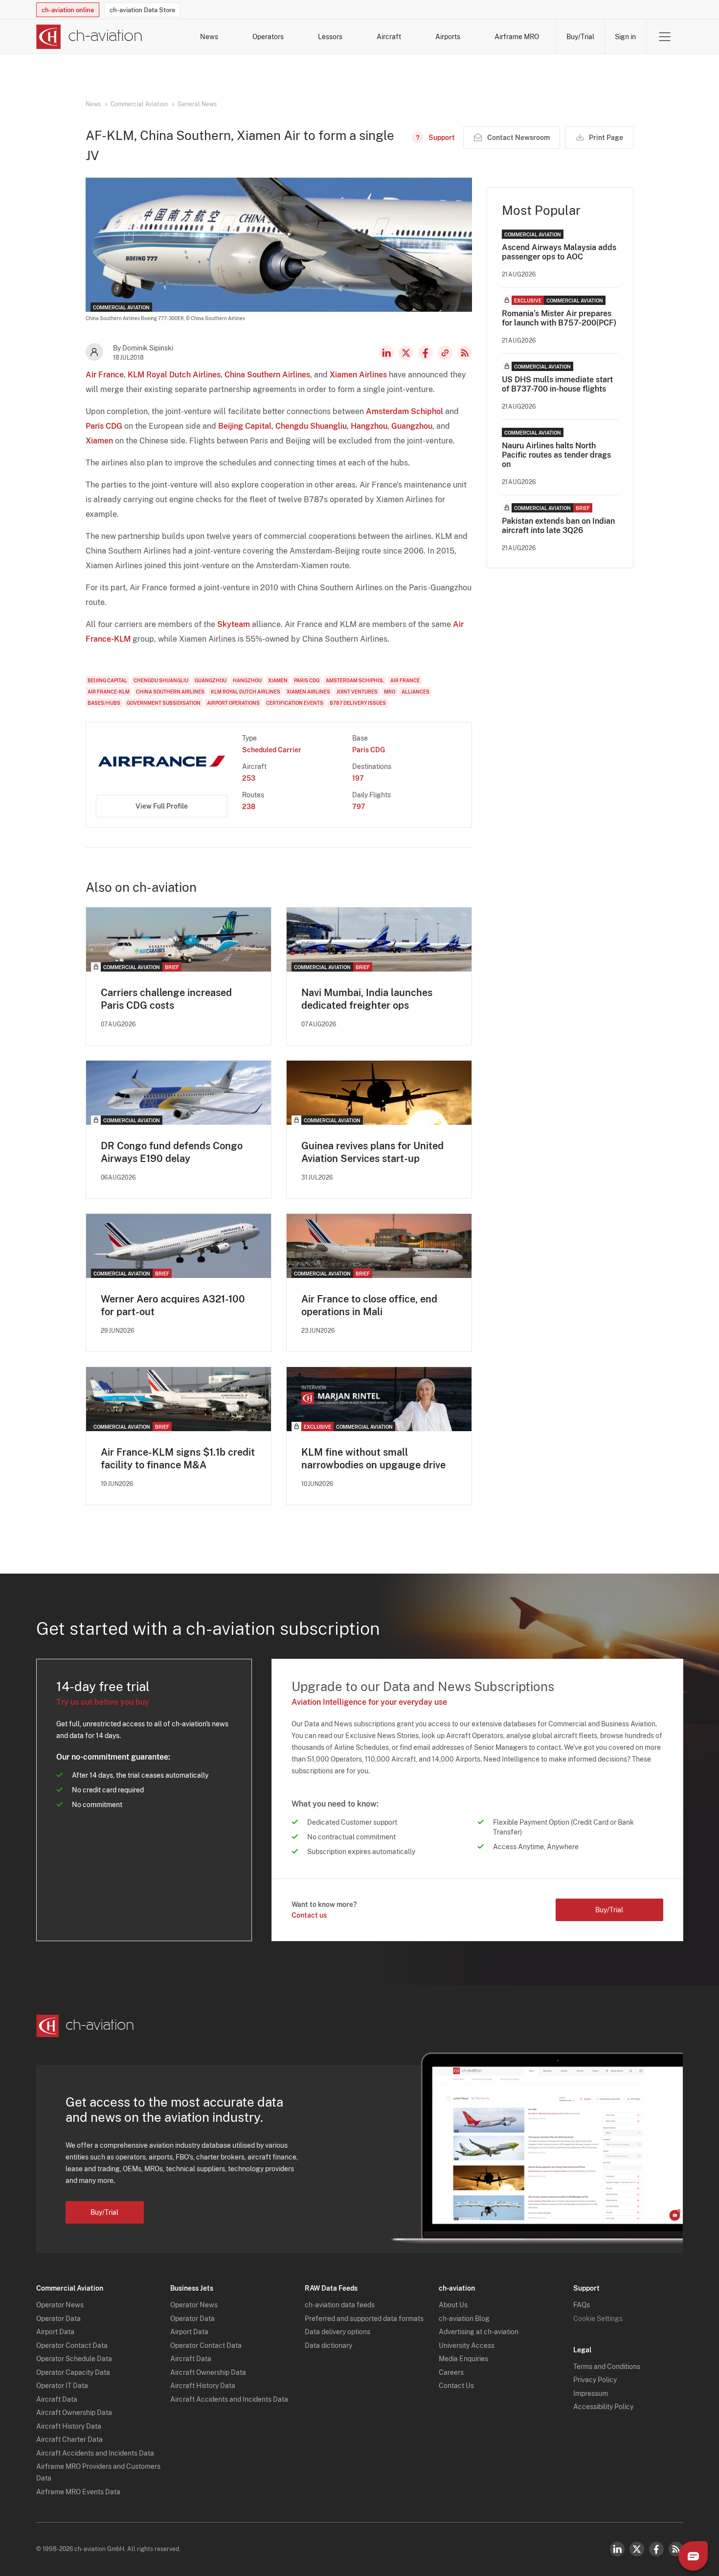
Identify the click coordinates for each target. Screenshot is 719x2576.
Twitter (637, 2549)
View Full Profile (162, 806)
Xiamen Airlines (358, 375)
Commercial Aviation (139, 104)
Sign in (625, 37)
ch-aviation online (68, 10)
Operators (268, 37)
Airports (448, 37)
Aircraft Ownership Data (74, 2413)
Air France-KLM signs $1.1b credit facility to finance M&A (178, 1459)
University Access (467, 2345)
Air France (105, 375)
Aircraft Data (57, 2399)
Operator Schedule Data (74, 2359)
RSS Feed (465, 353)
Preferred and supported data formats (364, 2319)
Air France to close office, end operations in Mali (369, 1305)
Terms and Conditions (607, 2367)
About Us (453, 2305)
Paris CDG (104, 426)
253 (249, 778)
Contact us (309, 1915)
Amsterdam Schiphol (404, 411)
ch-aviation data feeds (340, 2305)
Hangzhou (369, 426)
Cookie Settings (598, 2319)
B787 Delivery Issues (358, 703)
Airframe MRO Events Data (78, 2492)
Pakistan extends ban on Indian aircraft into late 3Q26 (558, 526)
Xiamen (99, 441)
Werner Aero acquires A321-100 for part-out (173, 1305)
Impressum (591, 2393)
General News (197, 104)
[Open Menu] (665, 37)
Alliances (416, 692)
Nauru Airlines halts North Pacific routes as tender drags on (556, 455)
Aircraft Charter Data (69, 2439)
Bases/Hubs (104, 703)
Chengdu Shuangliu (311, 426)
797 (359, 807)
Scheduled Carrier (272, 750)
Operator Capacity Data (73, 2372)
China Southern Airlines (267, 375)
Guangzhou (412, 426)
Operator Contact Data (72, 2345)
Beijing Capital (245, 426)
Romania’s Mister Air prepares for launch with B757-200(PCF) (559, 318)
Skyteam (234, 624)
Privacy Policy (595, 2380)
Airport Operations (233, 703)
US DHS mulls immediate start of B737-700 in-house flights (557, 384)
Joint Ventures (357, 692)
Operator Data (58, 2319)
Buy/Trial (580, 37)
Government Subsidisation (164, 703)
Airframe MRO (517, 37)
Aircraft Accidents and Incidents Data (95, 2453)
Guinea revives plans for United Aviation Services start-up (372, 1152)
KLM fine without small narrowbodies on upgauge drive (373, 1459)
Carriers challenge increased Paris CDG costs (166, 999)
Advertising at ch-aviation (479, 2332)
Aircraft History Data (69, 2426)
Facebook (426, 353)
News (209, 37)
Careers (451, 2372)
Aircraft (389, 37)
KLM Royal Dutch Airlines (174, 375)
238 (249, 807)
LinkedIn (386, 353)
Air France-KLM (109, 692)
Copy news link (445, 353)
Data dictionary (328, 2345)
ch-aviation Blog (464, 2319)
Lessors (330, 37)
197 (358, 778)
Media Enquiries (463, 2359)
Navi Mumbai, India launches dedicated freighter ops (367, 999)
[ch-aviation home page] (89, 37)
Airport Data (55, 2332)
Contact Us (456, 2386)
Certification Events (295, 703)
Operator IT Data (62, 2386)
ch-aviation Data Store (142, 10)
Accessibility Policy (603, 2407)
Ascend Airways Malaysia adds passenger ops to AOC (559, 252)
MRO (390, 692)
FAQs (582, 2305)
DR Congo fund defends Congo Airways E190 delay (172, 1152)
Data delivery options (337, 2332)
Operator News (60, 2305)
